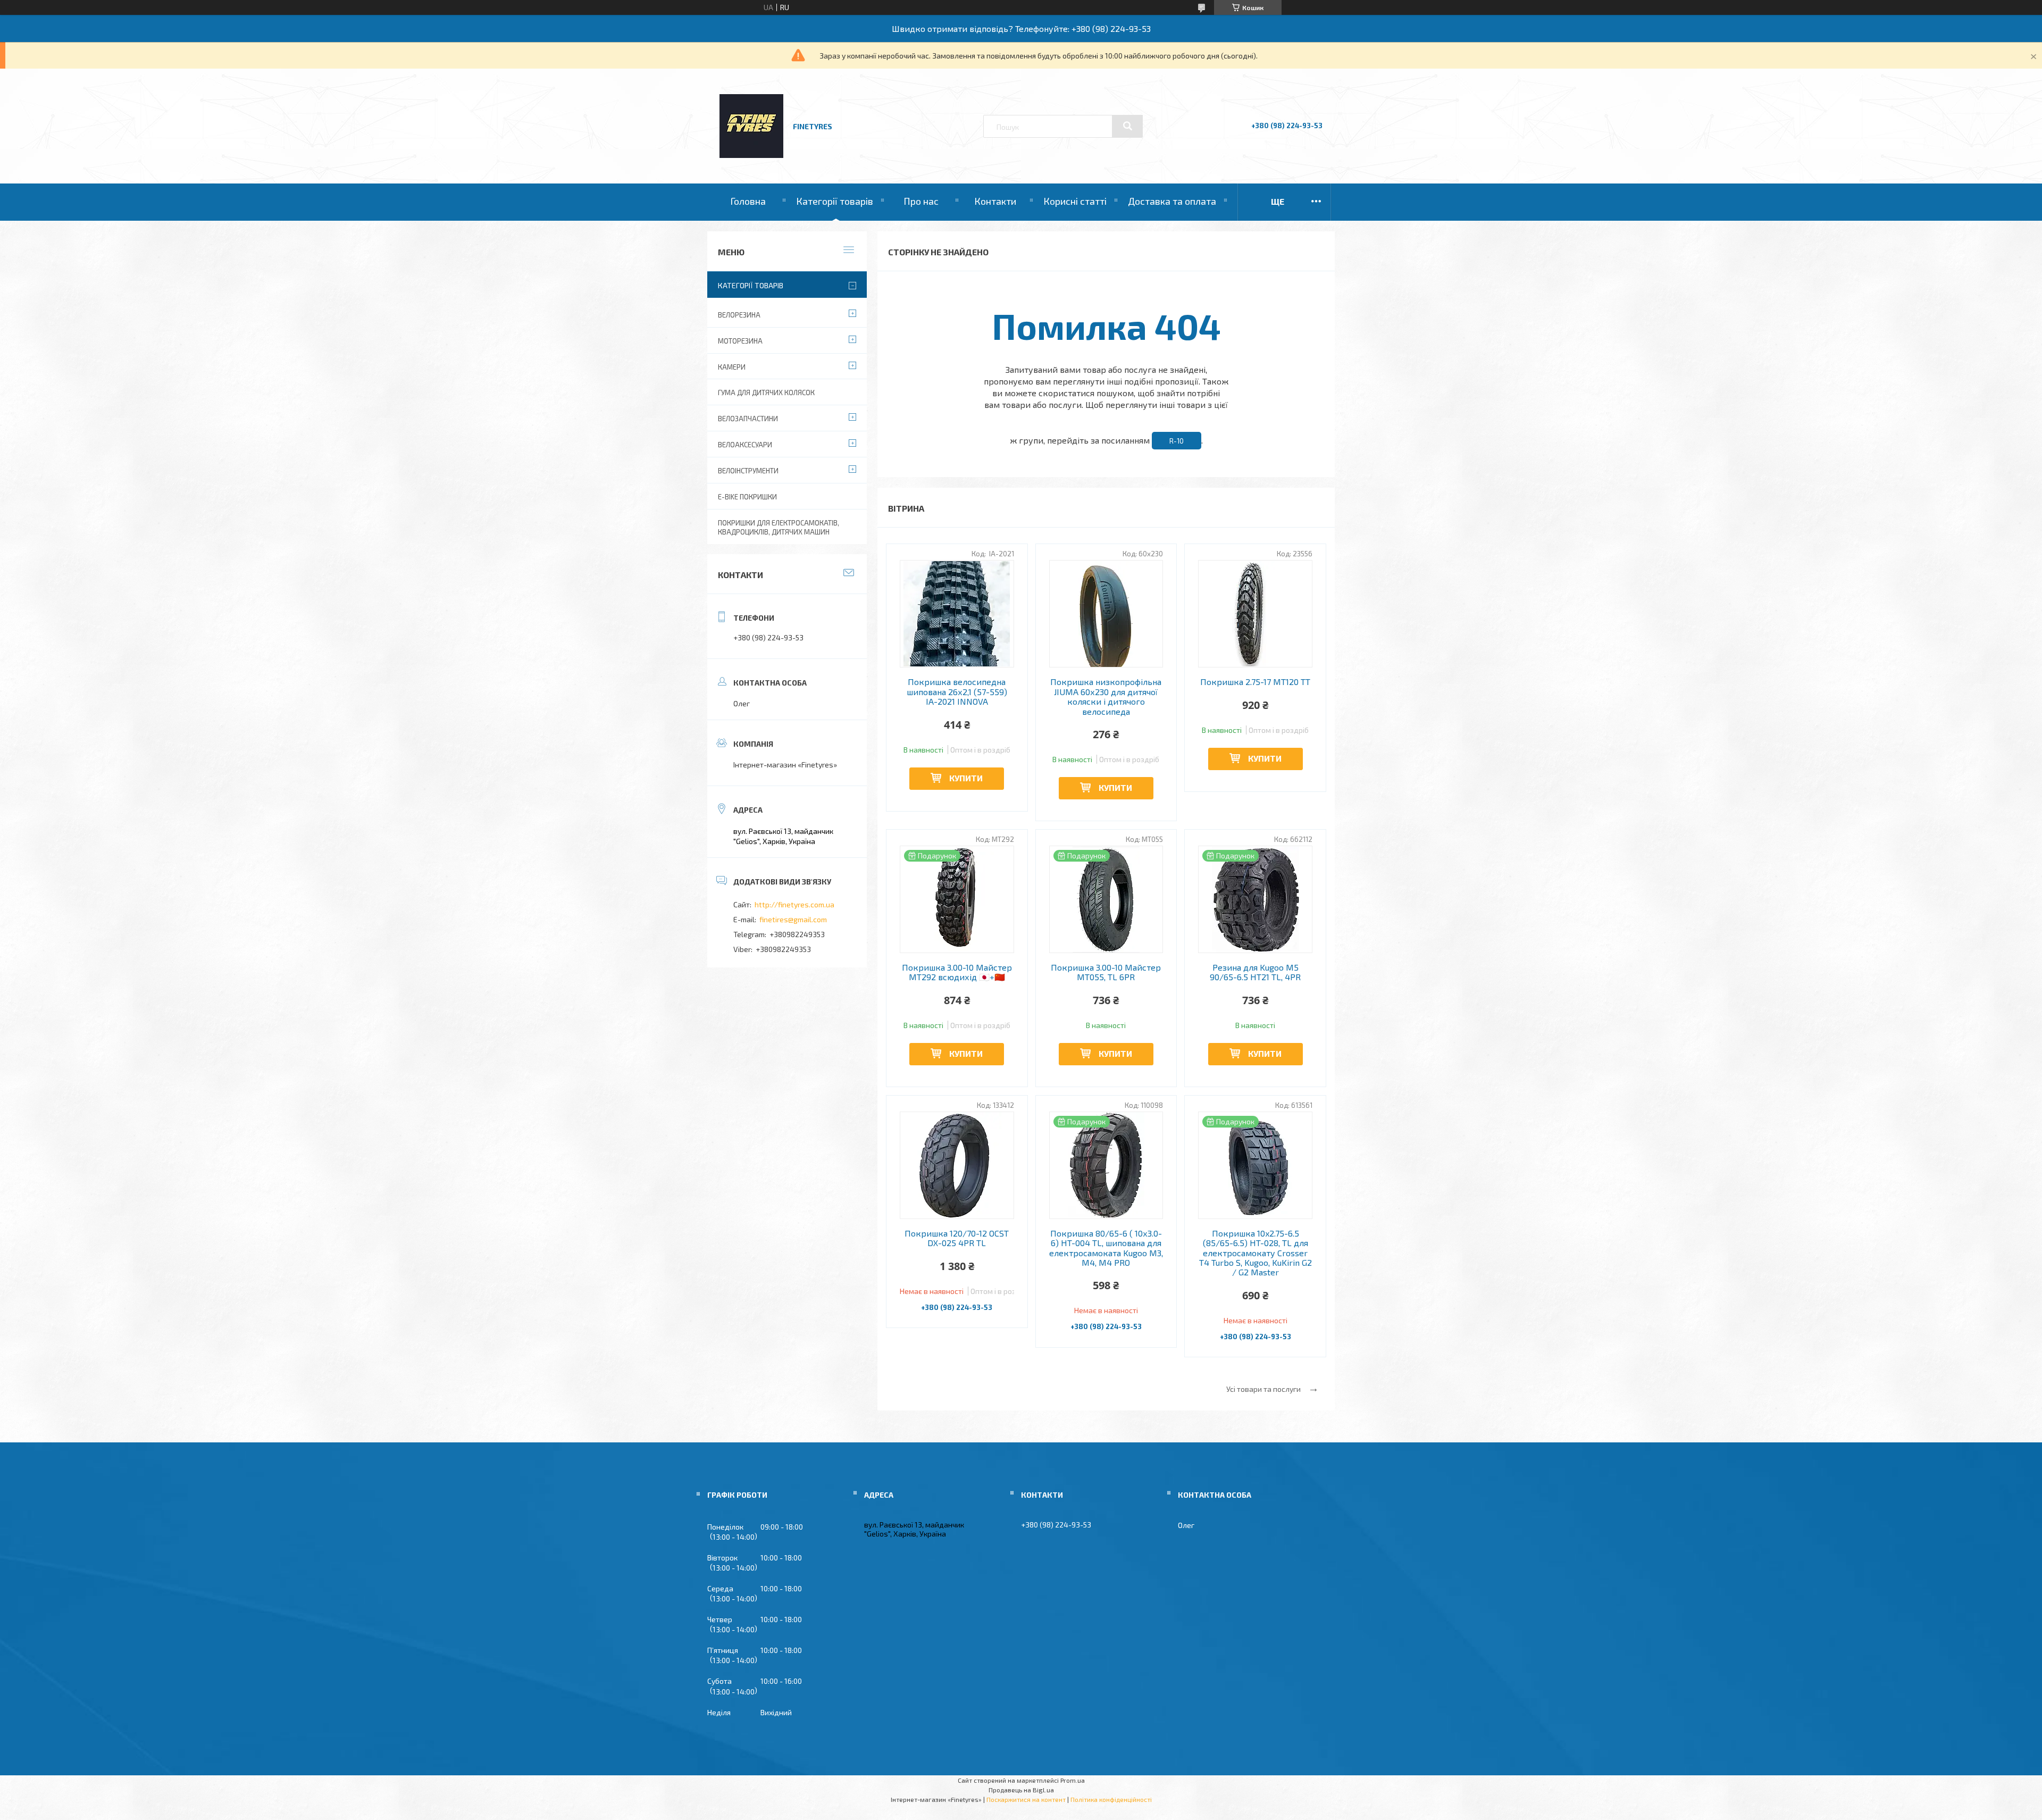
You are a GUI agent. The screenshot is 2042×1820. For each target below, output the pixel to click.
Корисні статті (1075, 201)
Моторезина (740, 341)
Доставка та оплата (1172, 201)
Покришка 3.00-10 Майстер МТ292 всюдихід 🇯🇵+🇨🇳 (957, 972)
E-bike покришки (747, 497)
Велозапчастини (748, 419)
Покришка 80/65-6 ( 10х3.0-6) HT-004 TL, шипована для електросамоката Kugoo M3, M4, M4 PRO (1106, 1248)
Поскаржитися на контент (1026, 1799)
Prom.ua (1073, 1780)
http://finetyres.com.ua (794, 904)
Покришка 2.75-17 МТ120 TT (1255, 682)
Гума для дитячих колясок (766, 393)
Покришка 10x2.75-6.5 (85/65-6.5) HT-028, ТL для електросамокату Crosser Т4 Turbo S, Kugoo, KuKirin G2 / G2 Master (1256, 1253)
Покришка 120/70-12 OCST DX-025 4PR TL (957, 1238)
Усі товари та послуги (1263, 1389)
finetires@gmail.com (793, 919)
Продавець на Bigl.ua (1021, 1790)
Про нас (921, 201)
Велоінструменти (748, 471)
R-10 (1177, 441)
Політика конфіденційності (1111, 1799)
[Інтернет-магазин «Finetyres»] (751, 155)
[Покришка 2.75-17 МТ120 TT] (1255, 614)
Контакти (995, 201)
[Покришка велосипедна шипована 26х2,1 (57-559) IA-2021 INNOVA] (957, 614)
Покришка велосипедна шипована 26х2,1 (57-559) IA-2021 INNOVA (957, 692)
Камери (732, 367)
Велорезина (739, 315)
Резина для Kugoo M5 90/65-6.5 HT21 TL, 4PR (1255, 972)
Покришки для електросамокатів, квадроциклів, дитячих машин (779, 527)
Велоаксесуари (745, 445)
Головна (748, 201)
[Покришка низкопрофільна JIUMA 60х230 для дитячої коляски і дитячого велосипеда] (1106, 614)
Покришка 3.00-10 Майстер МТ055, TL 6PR (1106, 972)
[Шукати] (1127, 126)
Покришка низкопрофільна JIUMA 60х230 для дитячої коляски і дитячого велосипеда (1106, 696)
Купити (966, 778)
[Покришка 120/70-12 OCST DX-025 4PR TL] (957, 1165)
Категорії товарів (835, 201)
